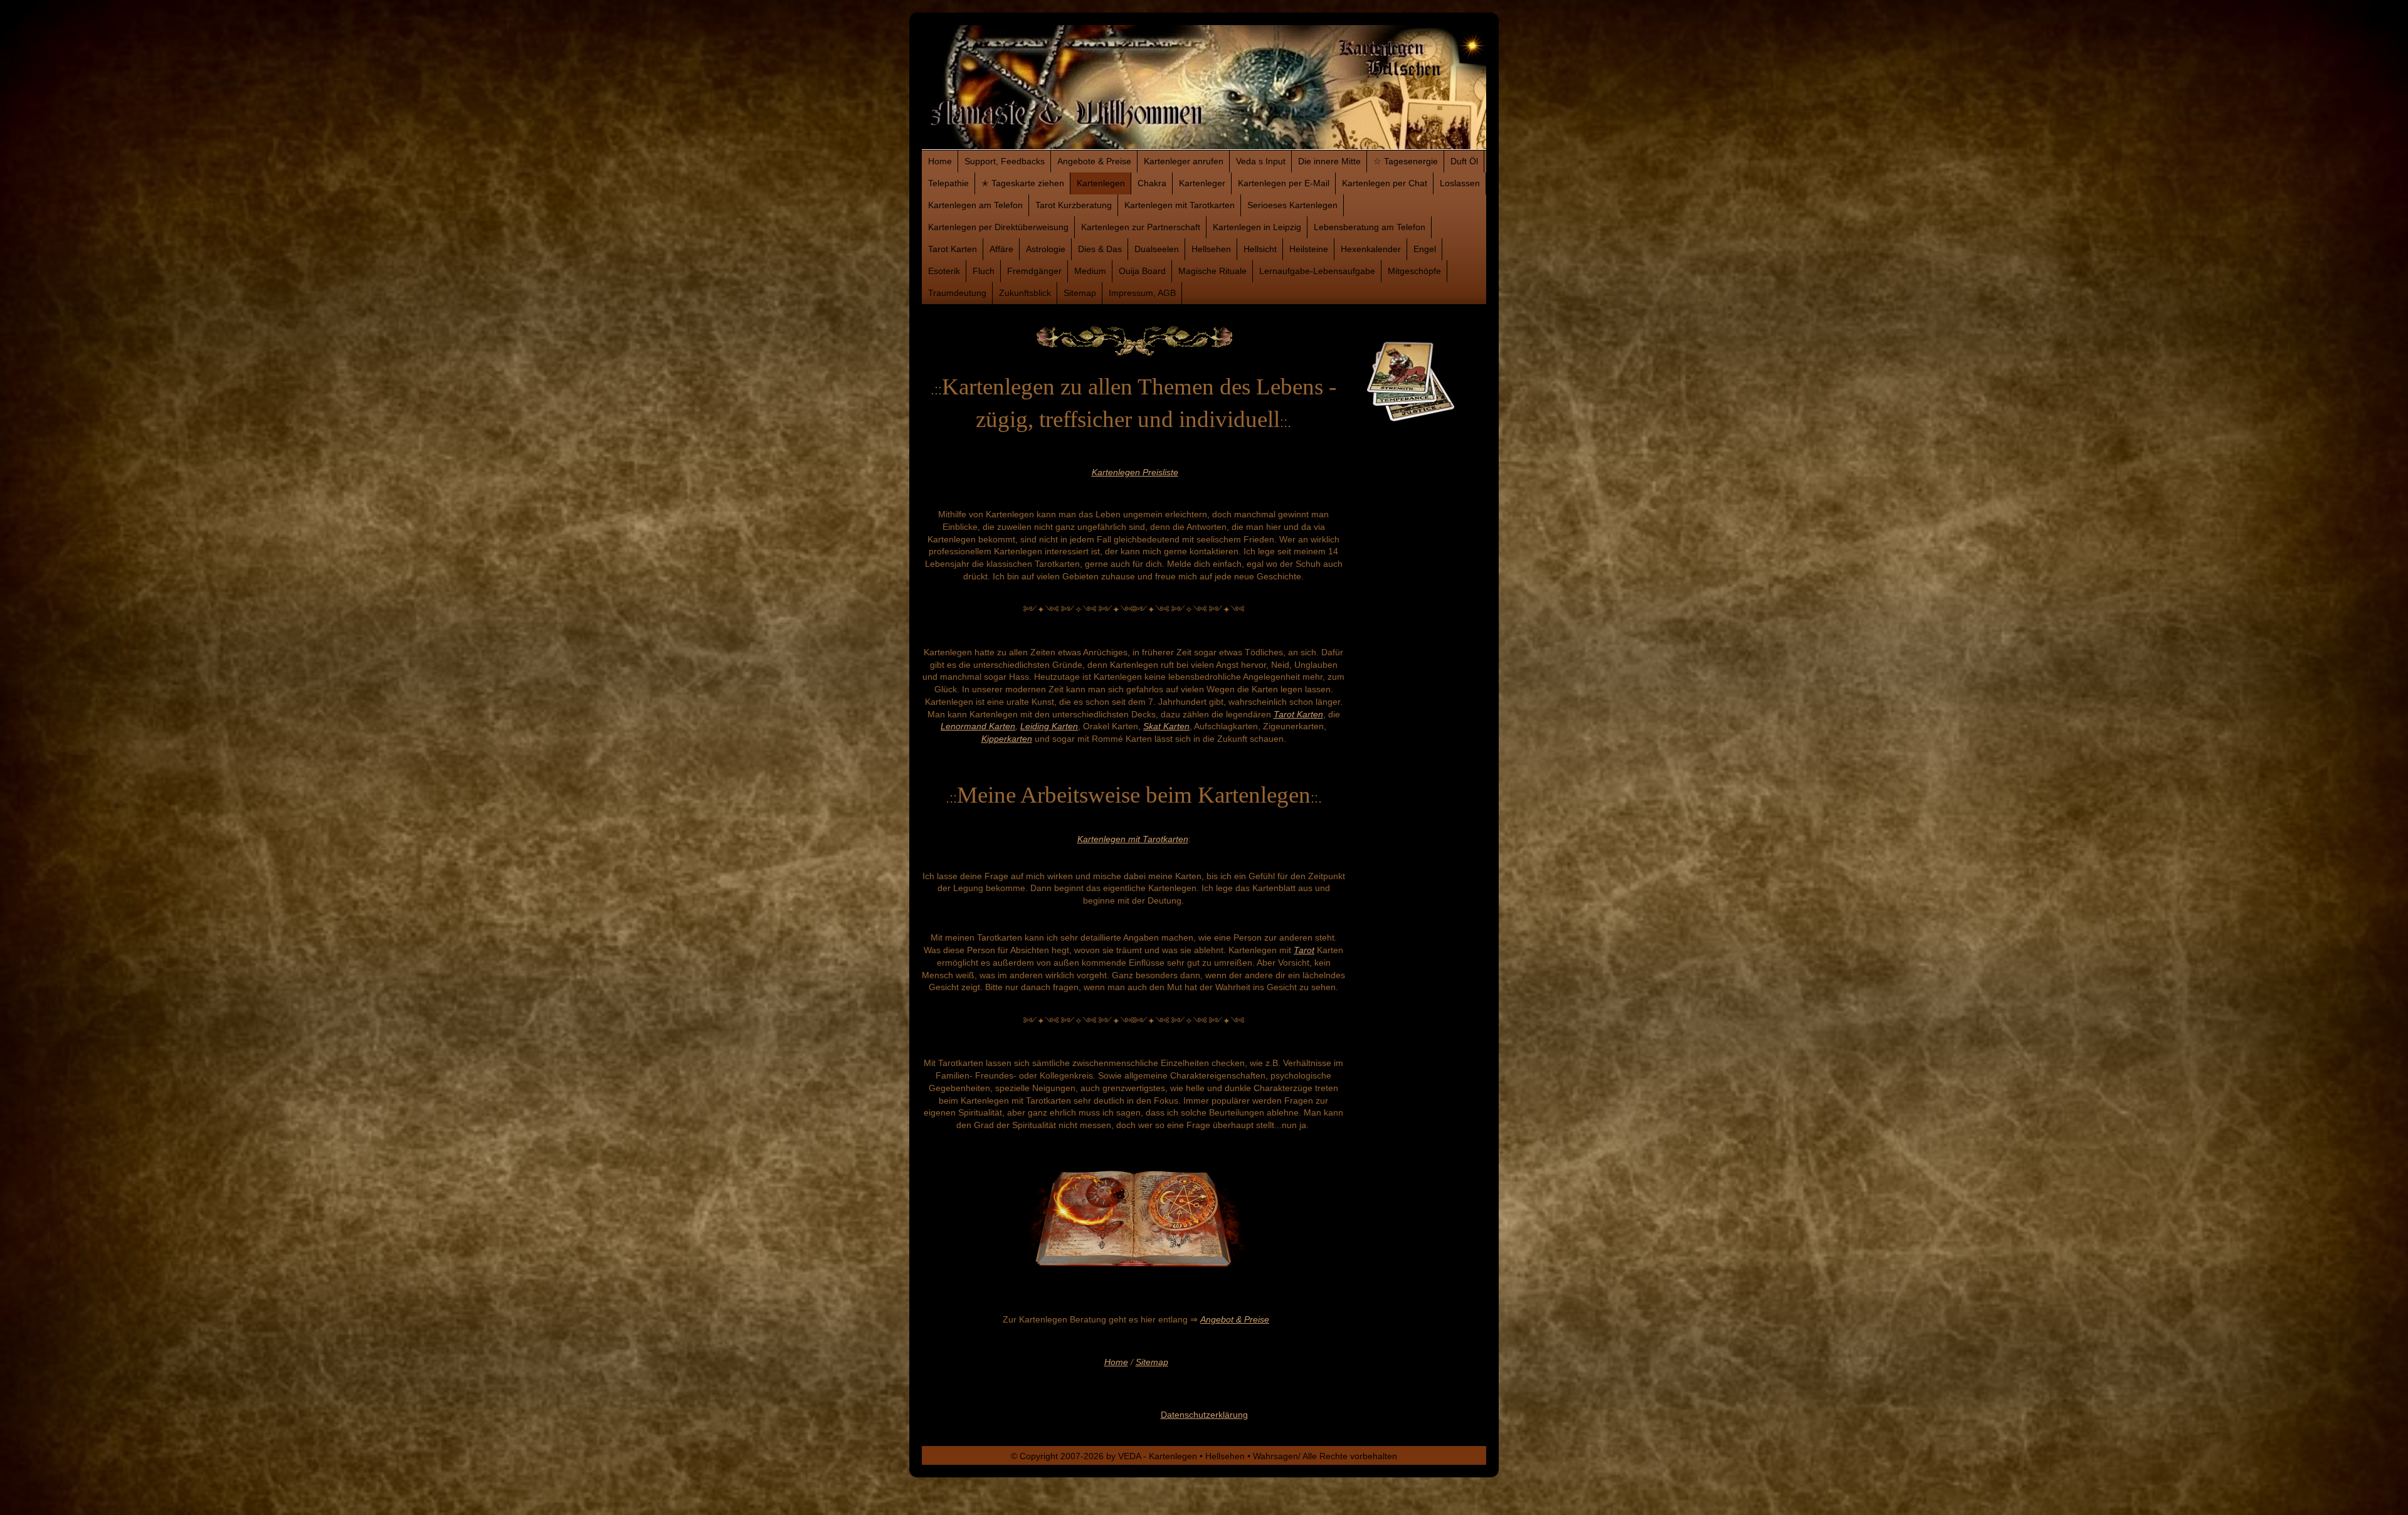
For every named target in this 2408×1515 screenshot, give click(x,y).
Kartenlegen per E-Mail (1284, 183)
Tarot (1304, 950)
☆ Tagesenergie (1406, 161)
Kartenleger (1202, 183)
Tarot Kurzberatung (1074, 205)
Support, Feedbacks (1005, 161)
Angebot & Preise (1235, 1319)
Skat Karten (1166, 726)
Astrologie (1046, 249)
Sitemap (1080, 293)
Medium (1090, 271)
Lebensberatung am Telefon (1370, 227)
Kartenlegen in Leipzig (1257, 227)
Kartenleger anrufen (1184, 161)
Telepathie (948, 183)
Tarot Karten (953, 249)
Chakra (1152, 183)
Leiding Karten (1049, 726)
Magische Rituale (1212, 271)
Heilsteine (1309, 249)
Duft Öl (1464, 161)
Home (940, 161)
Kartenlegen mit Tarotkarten (1180, 205)
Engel (1425, 249)
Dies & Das (1100, 249)
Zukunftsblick (1025, 293)
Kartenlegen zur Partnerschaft (1141, 227)
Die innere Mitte (1329, 161)
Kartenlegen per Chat (1385, 183)
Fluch (984, 271)
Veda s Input (1261, 161)
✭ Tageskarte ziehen (1023, 183)
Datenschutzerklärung (1204, 1415)
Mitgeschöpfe (1414, 271)
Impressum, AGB (1142, 293)
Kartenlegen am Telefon (975, 205)
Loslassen (1460, 183)
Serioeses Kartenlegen (1292, 205)
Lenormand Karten (978, 726)
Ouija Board (1142, 271)
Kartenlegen (1101, 183)
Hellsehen (1211, 249)
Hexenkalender (1371, 249)
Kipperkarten (1007, 739)
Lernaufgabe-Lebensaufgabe (1317, 271)
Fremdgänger (1034, 271)
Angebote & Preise (1094, 161)
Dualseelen (1157, 249)
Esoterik (944, 271)
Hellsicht (1260, 249)
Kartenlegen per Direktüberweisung (998, 227)
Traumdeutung (957, 293)
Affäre (1001, 249)
